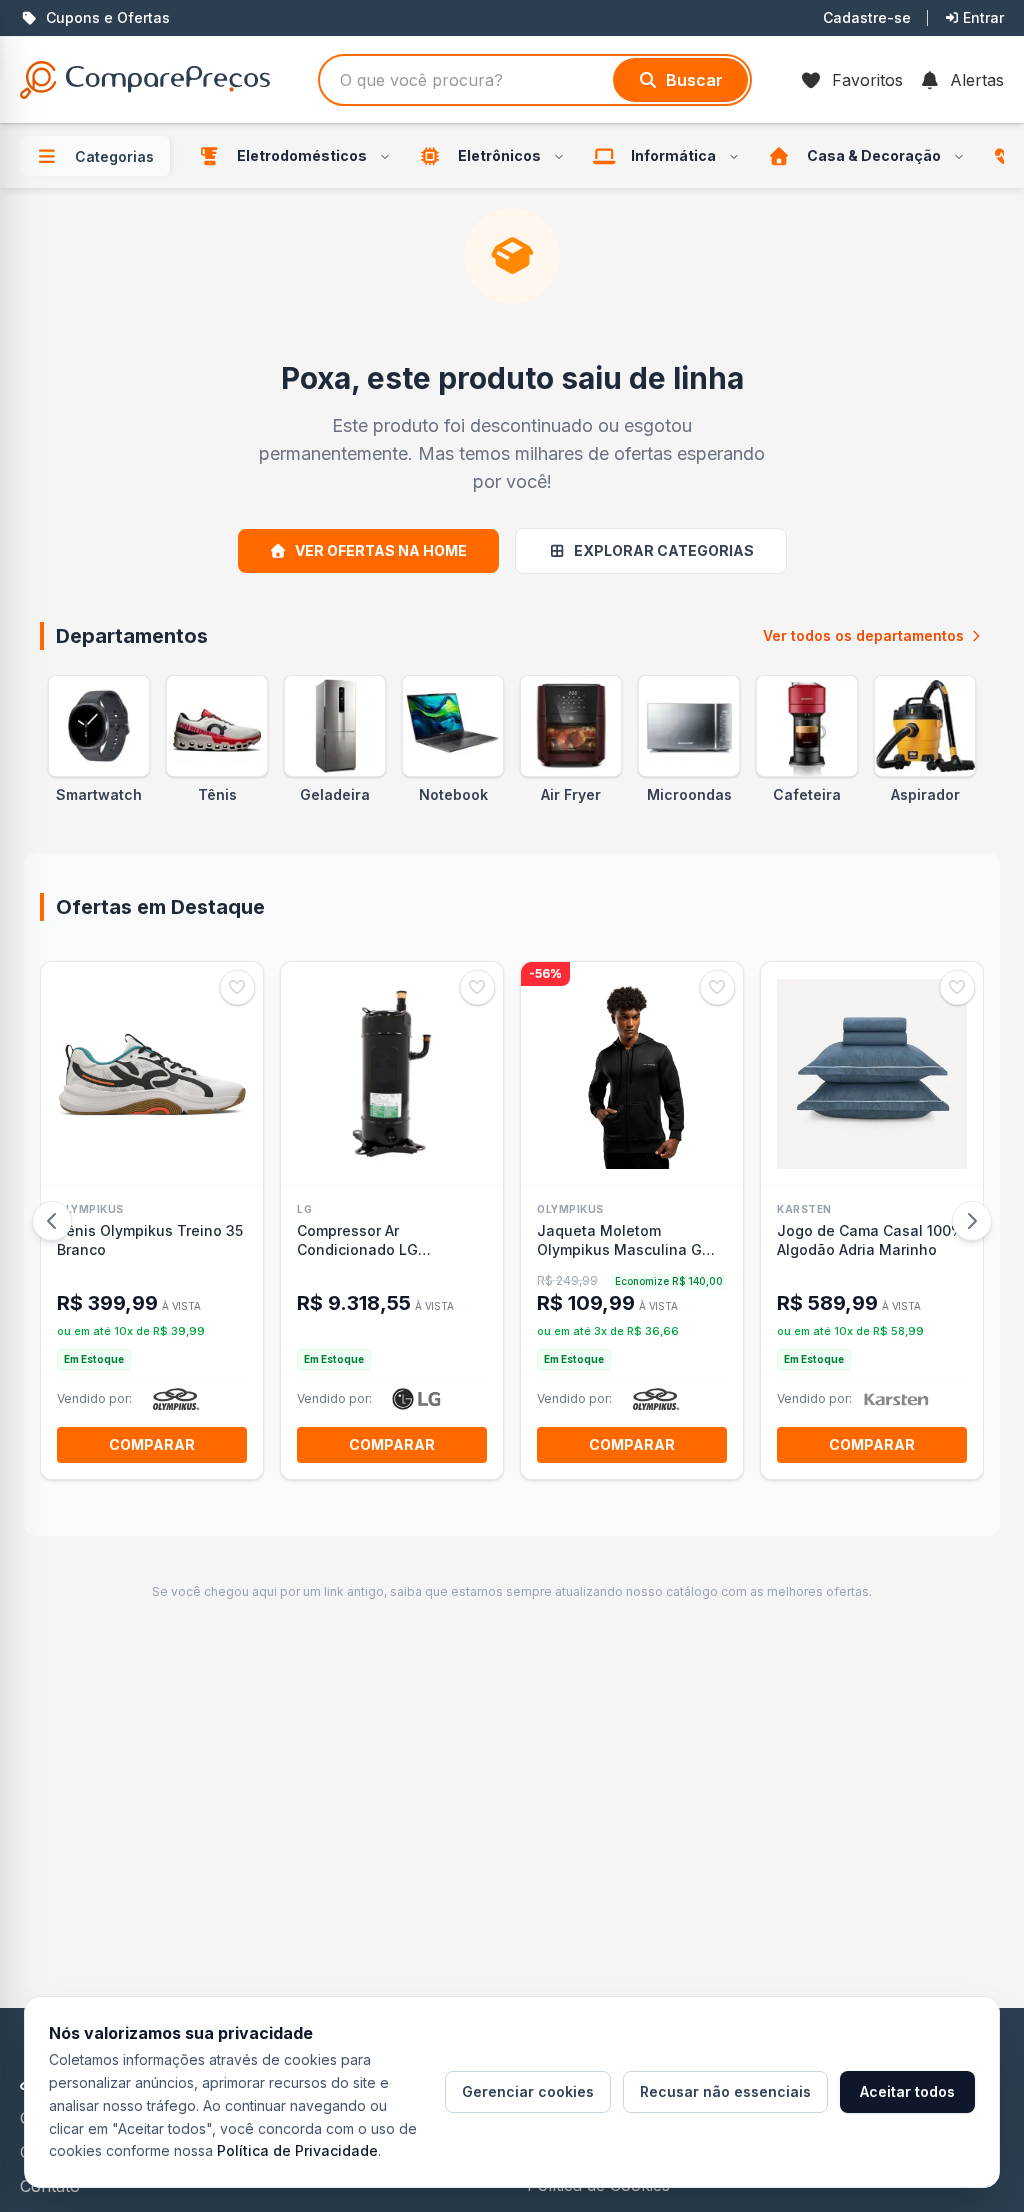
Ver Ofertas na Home (381, 550)
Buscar (694, 80)
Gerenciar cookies (528, 2091)
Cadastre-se (867, 17)
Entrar (983, 17)
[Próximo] (972, 1221)
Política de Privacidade (297, 2150)
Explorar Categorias (664, 550)
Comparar (152, 1444)
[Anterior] (52, 1221)
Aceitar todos (907, 2091)
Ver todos (863, 635)
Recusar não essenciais (725, 2091)
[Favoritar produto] (237, 987)
